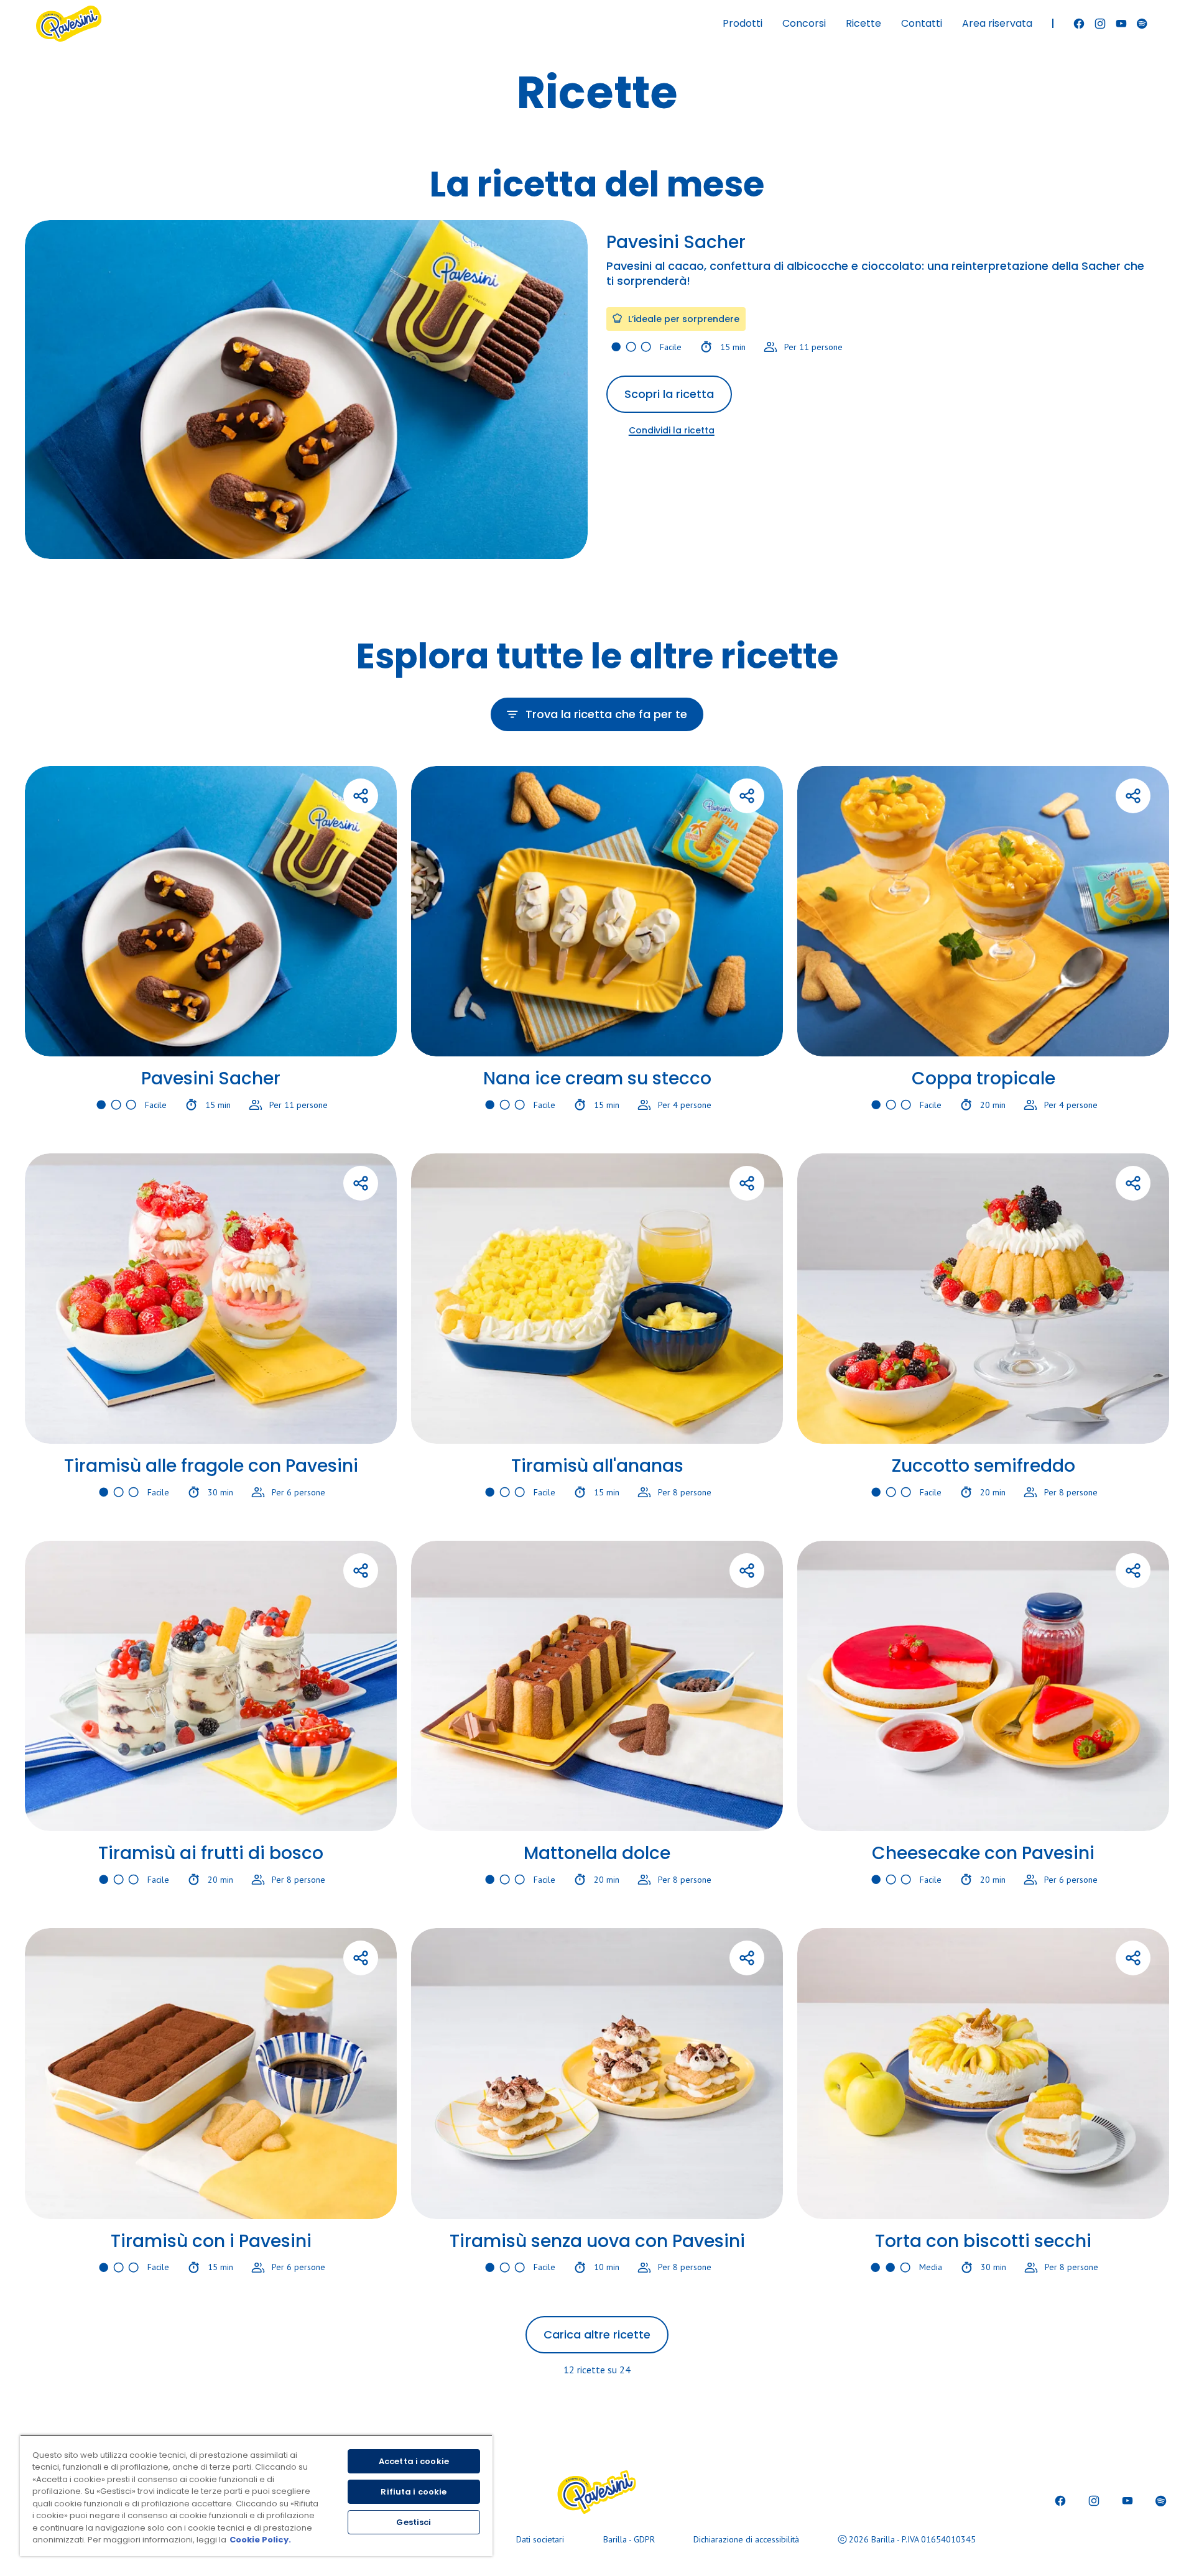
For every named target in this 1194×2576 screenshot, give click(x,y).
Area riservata (997, 23)
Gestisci (414, 2522)
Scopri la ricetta (669, 394)
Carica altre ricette (597, 2334)
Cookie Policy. (260, 2540)
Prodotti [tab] (743, 23)
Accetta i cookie (414, 2461)
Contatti (922, 23)
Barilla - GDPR (629, 2539)
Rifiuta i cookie (414, 2492)
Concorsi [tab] (804, 23)
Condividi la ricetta (672, 430)
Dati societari (540, 2539)
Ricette (863, 23)
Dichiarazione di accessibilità (746, 2539)
